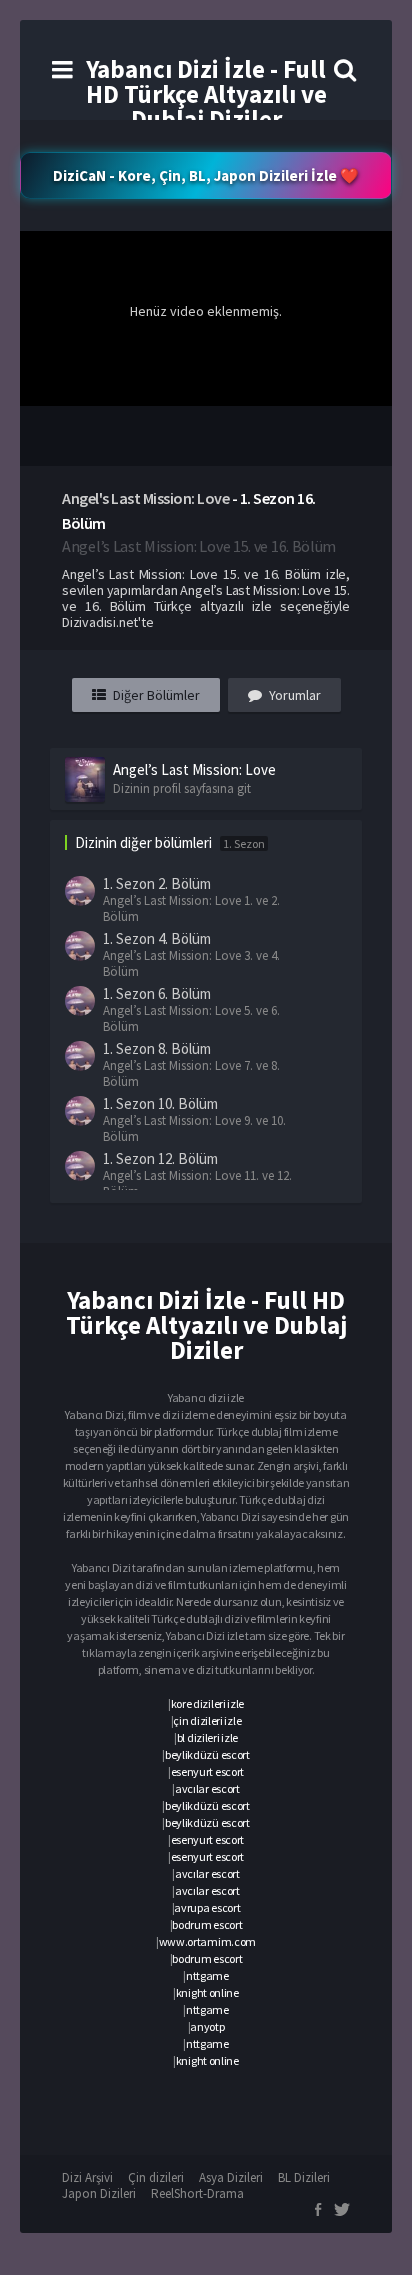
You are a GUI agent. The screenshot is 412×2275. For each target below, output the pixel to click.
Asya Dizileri (231, 2177)
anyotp (207, 2026)
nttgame (207, 1975)
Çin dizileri (156, 2177)
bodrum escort (207, 1924)
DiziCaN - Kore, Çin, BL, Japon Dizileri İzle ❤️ (206, 175)
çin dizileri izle (207, 1720)
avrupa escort (207, 1907)
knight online (207, 1992)
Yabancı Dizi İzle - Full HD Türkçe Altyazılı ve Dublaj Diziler (206, 94)
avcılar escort (207, 1788)
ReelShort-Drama (197, 2193)
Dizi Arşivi (87, 2177)
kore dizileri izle (208, 1703)
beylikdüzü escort (207, 1754)
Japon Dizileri (99, 2193)
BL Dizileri (304, 2177)
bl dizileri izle (207, 1737)
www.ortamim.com (208, 1941)
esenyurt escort (208, 1771)
